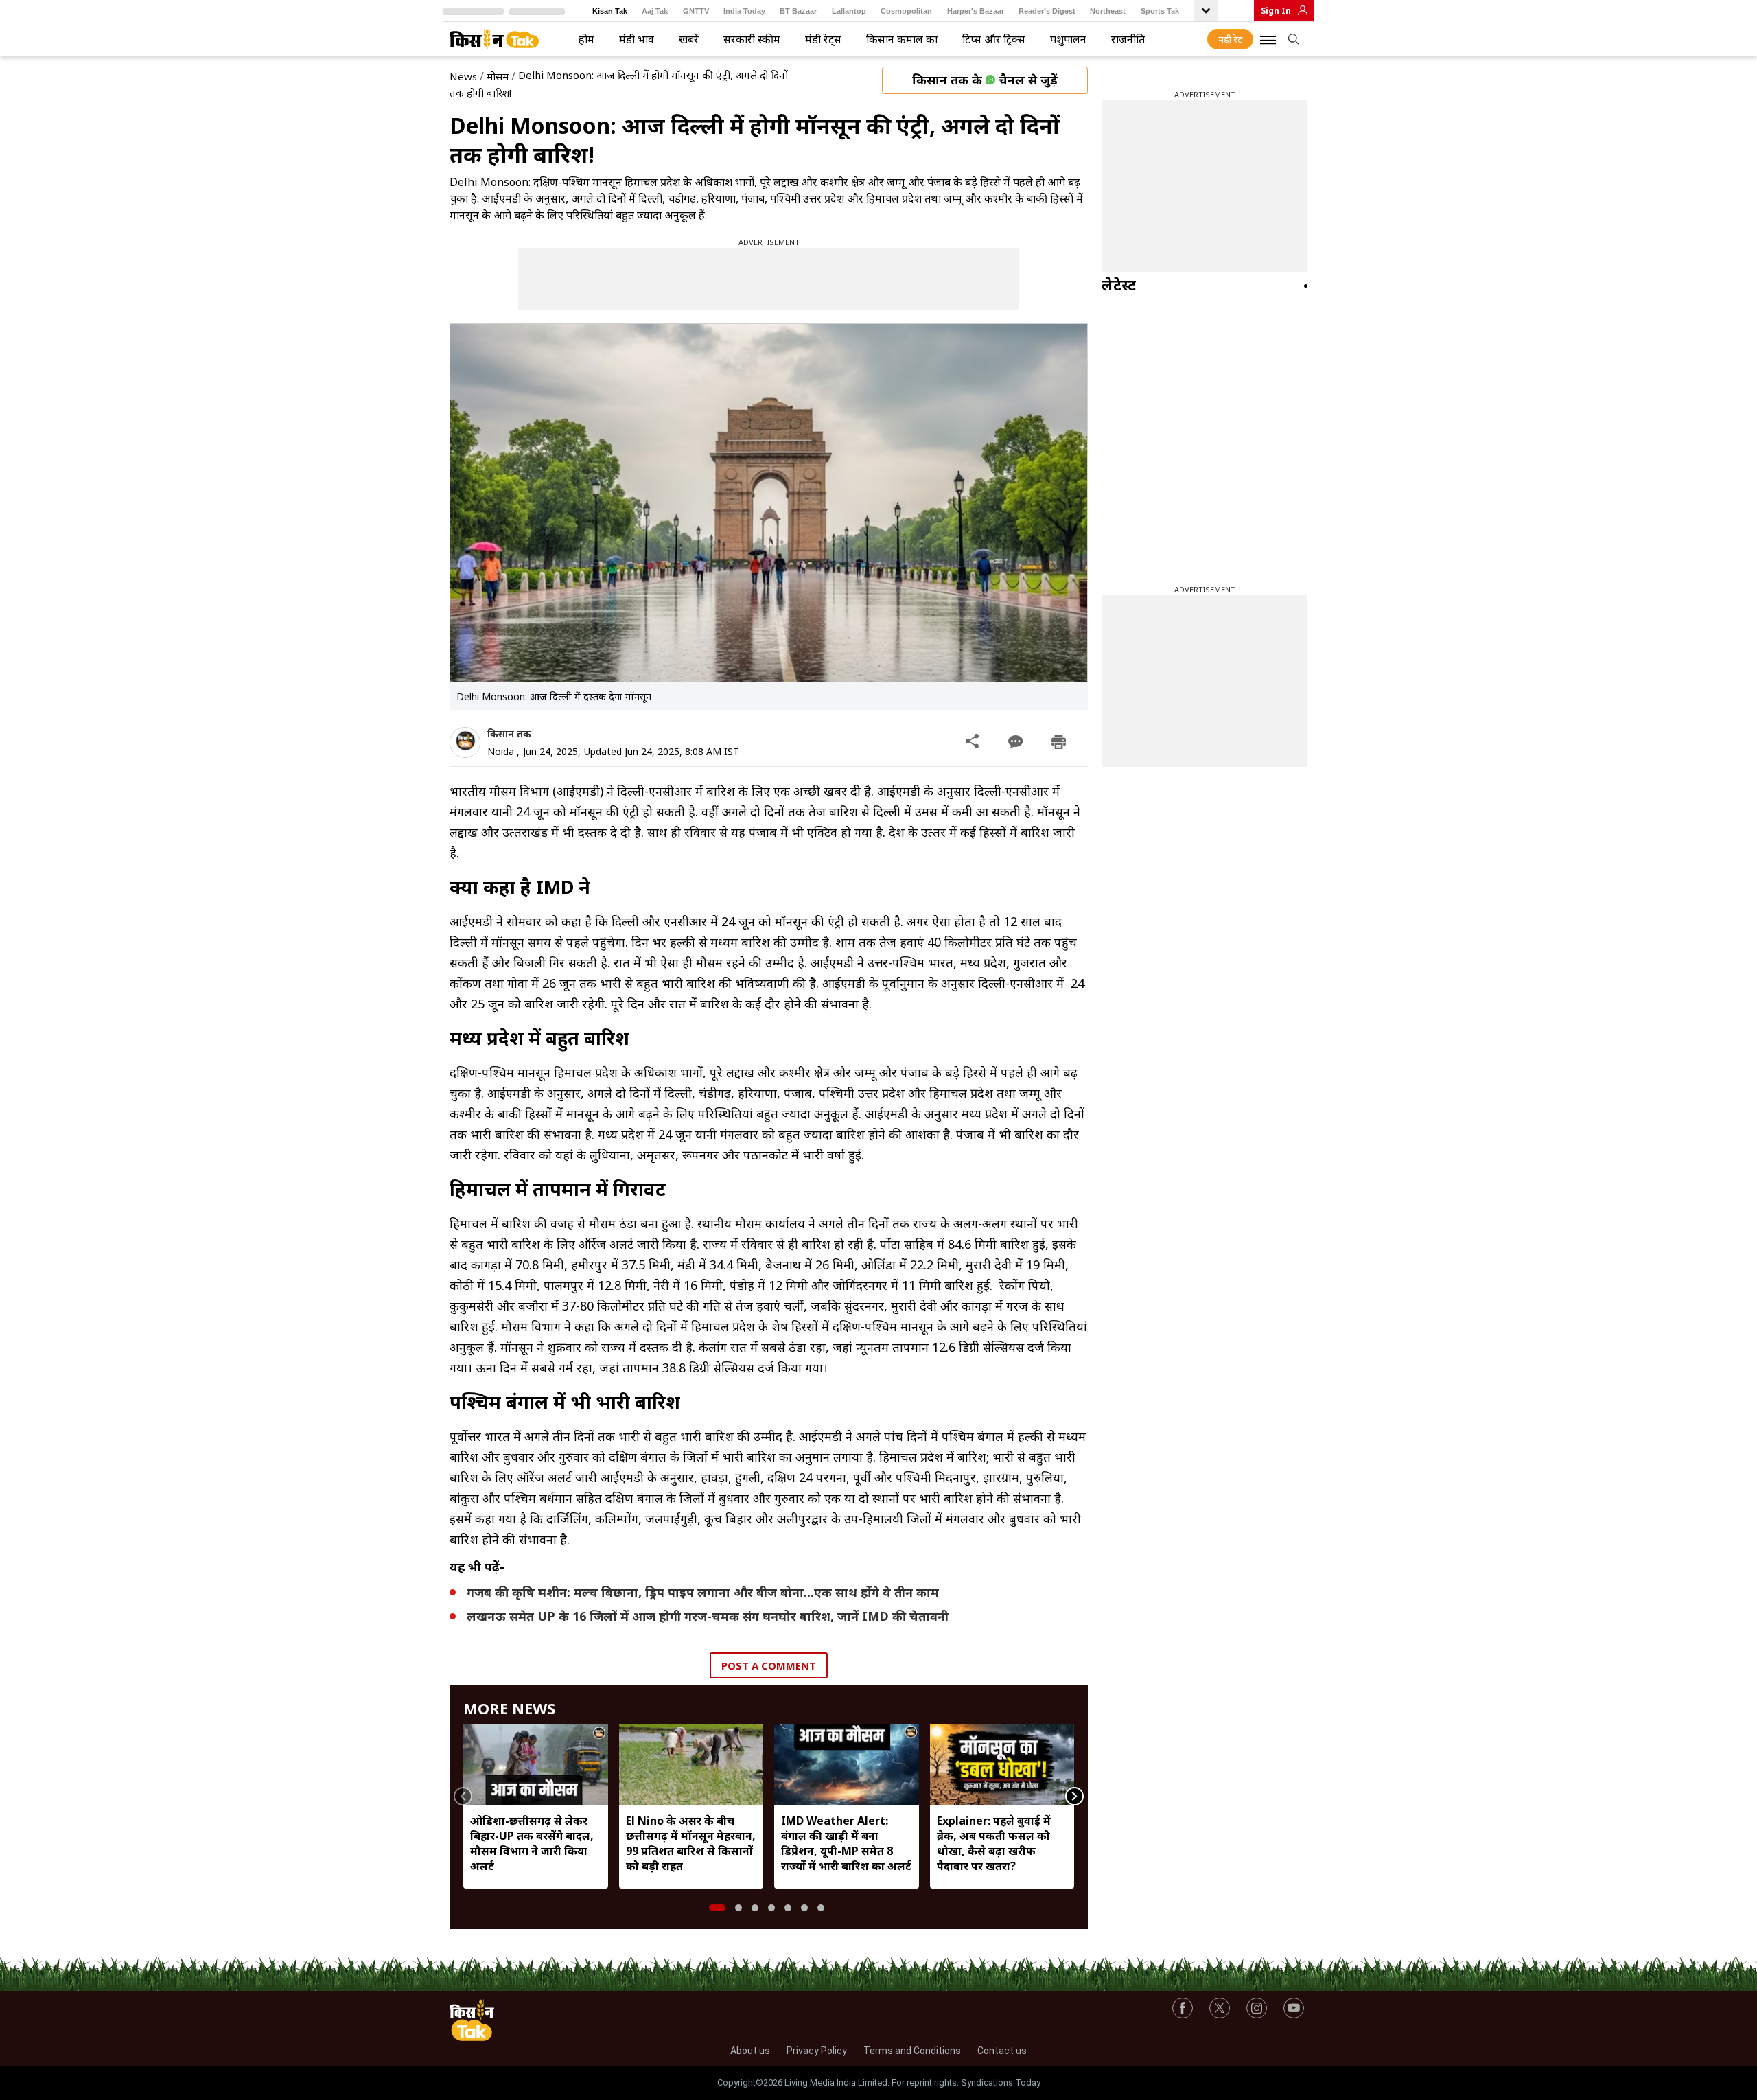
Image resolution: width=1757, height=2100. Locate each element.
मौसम (498, 76)
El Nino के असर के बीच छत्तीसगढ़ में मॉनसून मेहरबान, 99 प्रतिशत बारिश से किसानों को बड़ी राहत (691, 1843)
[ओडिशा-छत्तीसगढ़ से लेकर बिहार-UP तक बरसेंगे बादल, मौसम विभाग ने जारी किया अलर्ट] (536, 1764)
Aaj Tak (655, 11)
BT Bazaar (798, 11)
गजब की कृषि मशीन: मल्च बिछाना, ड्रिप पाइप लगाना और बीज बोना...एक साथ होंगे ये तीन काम (703, 1592)
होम (586, 39)
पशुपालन (1068, 39)
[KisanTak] (494, 39)
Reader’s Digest (1047, 11)
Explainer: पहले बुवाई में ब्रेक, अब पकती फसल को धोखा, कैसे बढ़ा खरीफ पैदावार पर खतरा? (994, 1843)
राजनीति (1128, 39)
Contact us (1002, 2051)
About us (750, 2051)
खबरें (689, 39)
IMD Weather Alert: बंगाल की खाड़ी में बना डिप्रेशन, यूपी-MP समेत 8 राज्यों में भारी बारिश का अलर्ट (846, 1843)
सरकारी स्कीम (752, 39)
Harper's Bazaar (976, 11)
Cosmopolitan (906, 11)
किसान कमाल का (902, 39)
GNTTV (696, 11)
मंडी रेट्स (823, 39)
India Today (744, 11)
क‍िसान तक (509, 734)
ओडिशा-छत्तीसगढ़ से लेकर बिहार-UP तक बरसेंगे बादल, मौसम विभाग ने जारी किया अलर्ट (532, 1843)
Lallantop (849, 11)
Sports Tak (1160, 11)
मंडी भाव (637, 39)
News (463, 76)
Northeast (1108, 11)
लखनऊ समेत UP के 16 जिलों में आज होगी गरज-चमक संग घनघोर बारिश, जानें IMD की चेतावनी (708, 1616)
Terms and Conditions (912, 2051)
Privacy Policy (817, 2051)
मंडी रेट (1230, 39)
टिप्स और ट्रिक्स (994, 39)
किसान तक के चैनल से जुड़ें (985, 80)
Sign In (1276, 11)
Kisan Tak (610, 11)
